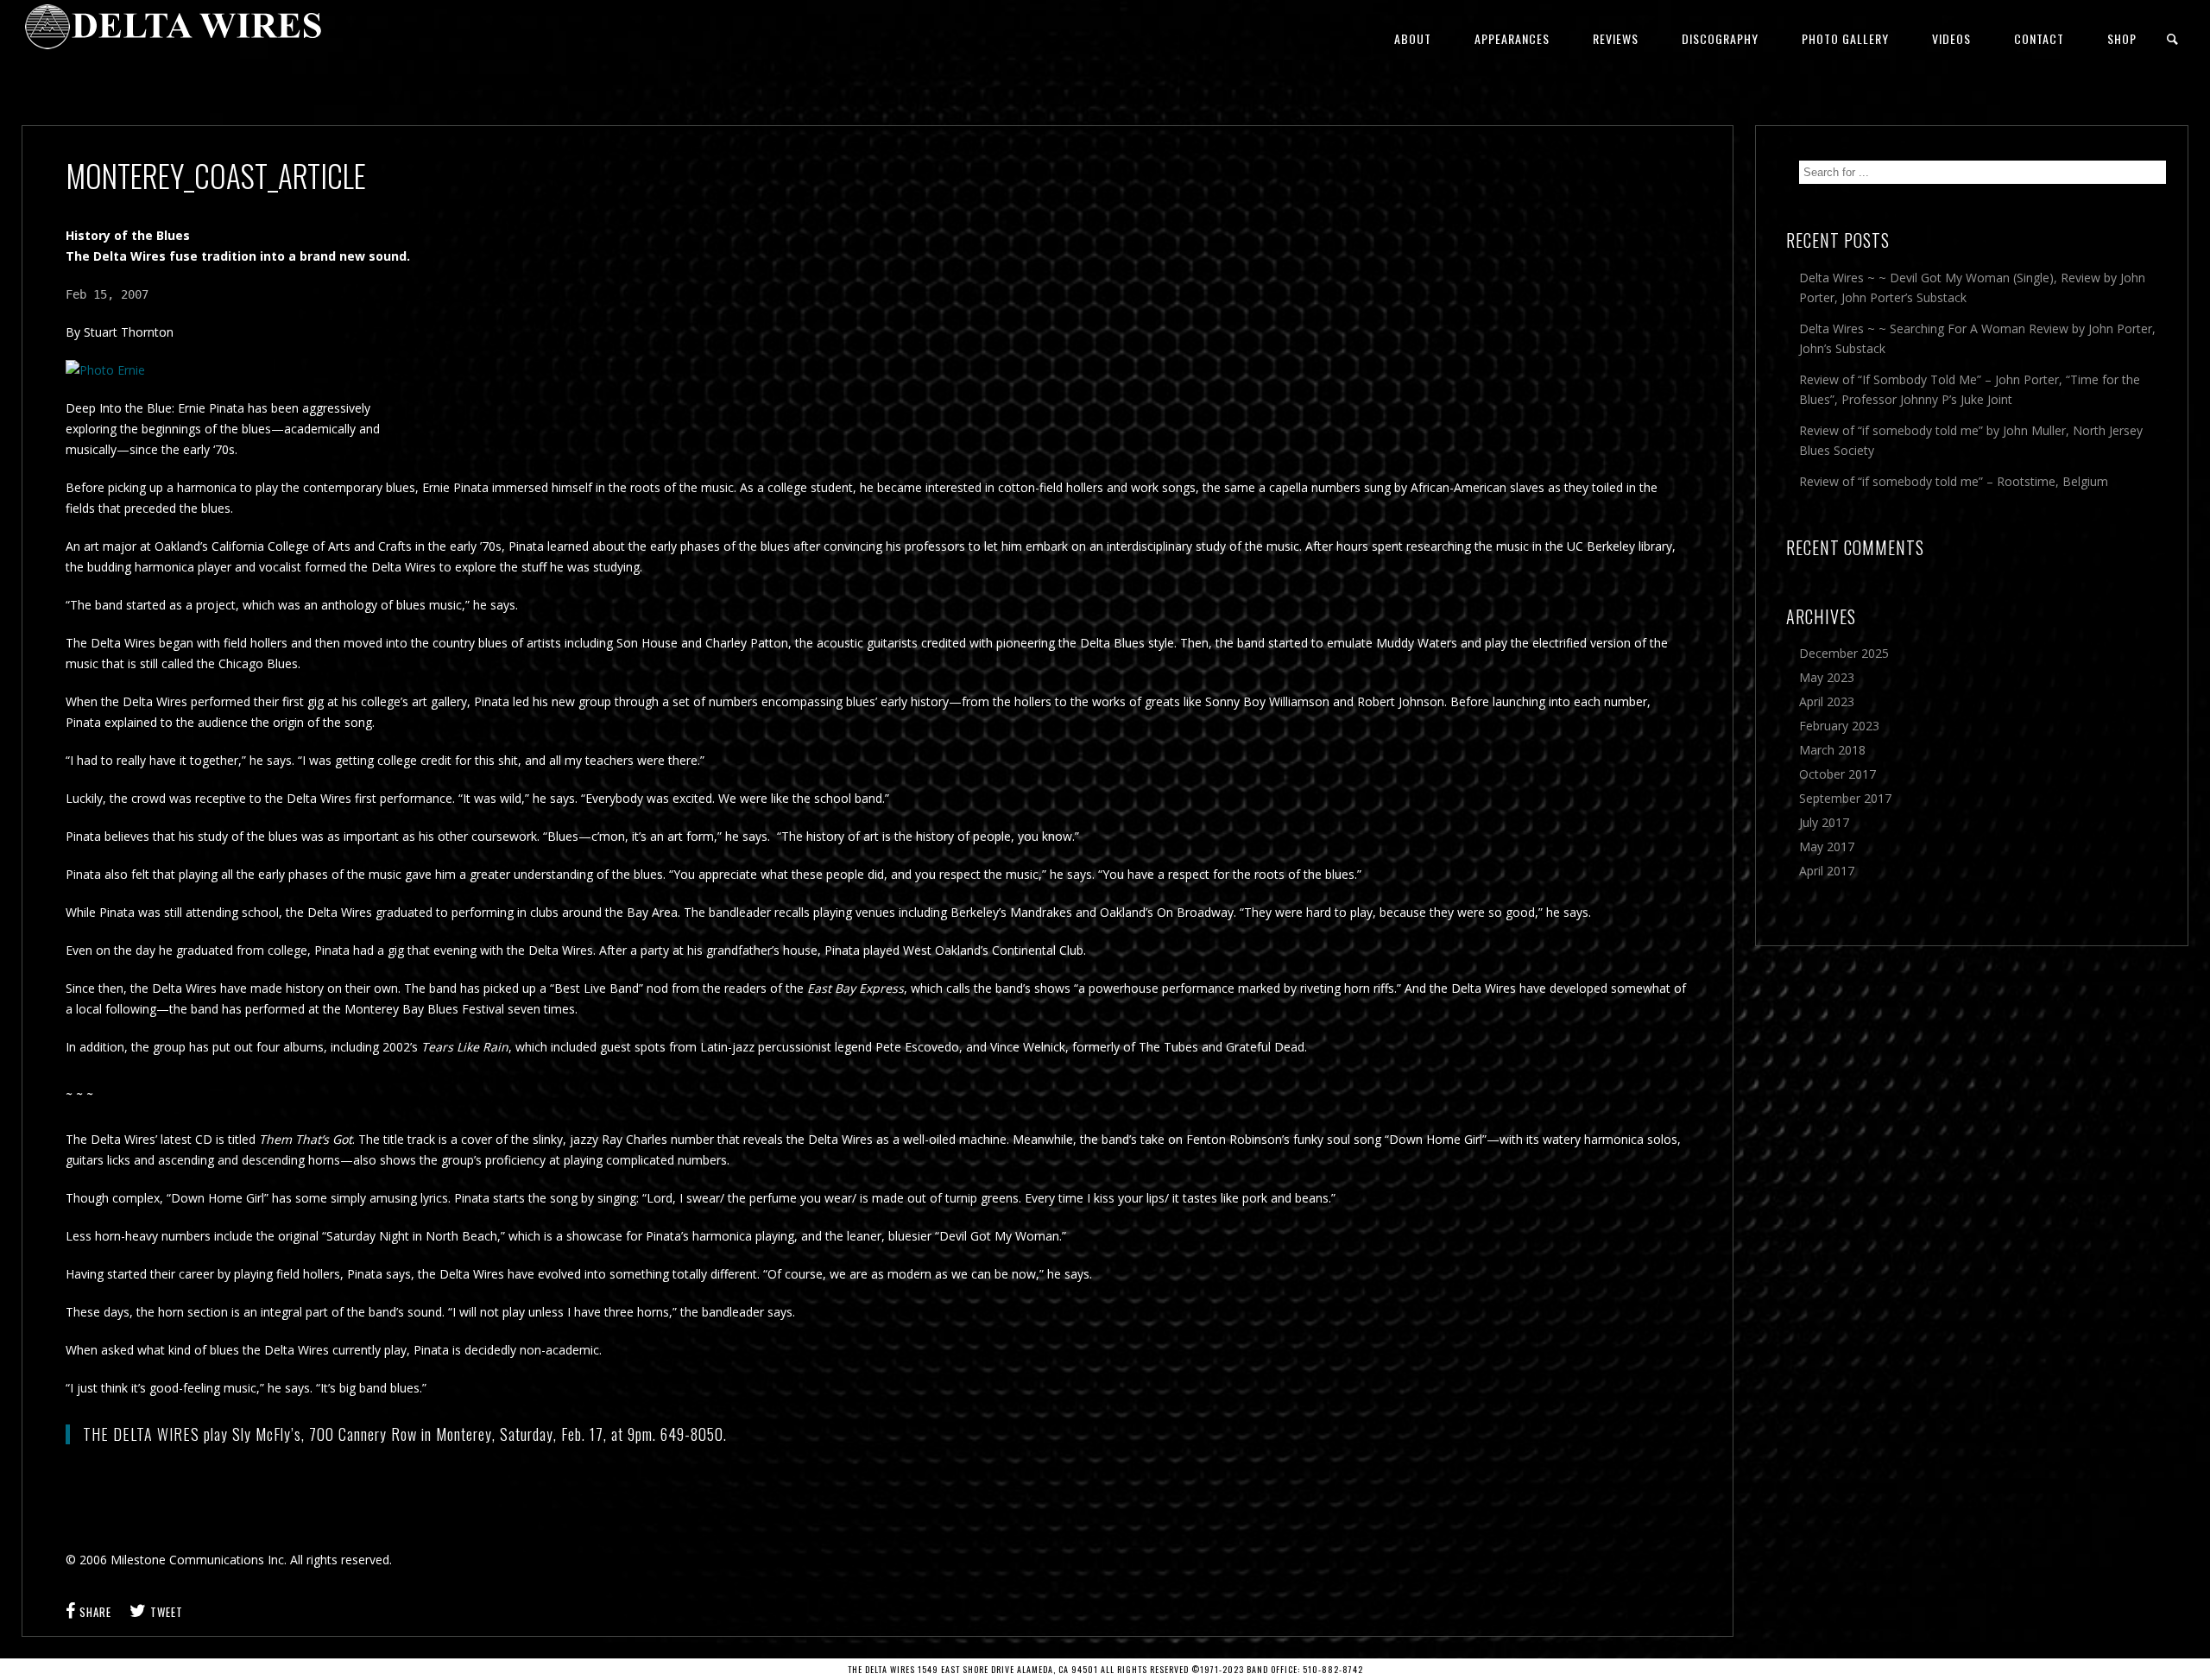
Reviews (1616, 38)
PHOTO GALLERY (1845, 38)
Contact (2039, 38)
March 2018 (1832, 750)
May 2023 (1827, 677)
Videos (1951, 38)
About (1413, 38)
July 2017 (1824, 822)
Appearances (1512, 38)
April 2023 (1827, 701)
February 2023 (1839, 726)
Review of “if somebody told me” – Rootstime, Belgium (1954, 481)
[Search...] (2173, 39)
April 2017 (1827, 871)
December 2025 (1844, 653)
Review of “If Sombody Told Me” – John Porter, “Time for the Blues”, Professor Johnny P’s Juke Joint (1970, 389)
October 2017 (1837, 774)
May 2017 (1827, 846)
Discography (1720, 38)
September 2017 (1845, 798)
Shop (2122, 38)
